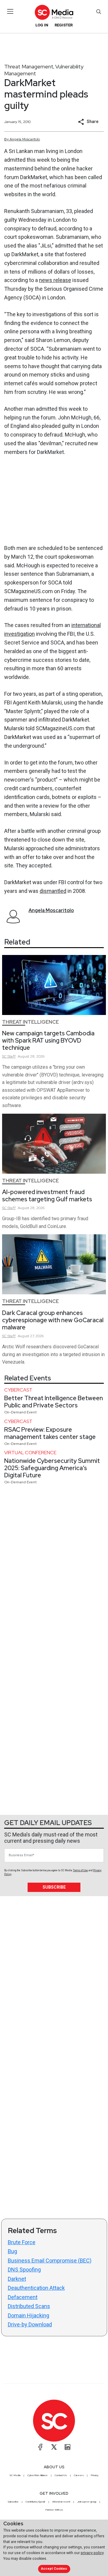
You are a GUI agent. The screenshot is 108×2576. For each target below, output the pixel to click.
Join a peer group (87, 2502)
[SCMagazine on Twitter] (54, 2447)
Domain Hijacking (28, 2315)
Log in (42, 25)
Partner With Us (54, 2510)
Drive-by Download (30, 2324)
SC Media (15, 2475)
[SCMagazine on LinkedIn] (67, 2447)
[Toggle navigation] (10, 11)
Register (64, 25)
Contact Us (61, 2475)
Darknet (17, 2279)
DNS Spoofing (24, 2270)
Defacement (23, 2297)
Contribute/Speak (35, 2502)
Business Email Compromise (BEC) (50, 2261)
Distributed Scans (29, 2306)
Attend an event (61, 2502)
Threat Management (29, 66)
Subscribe (54, 1887)
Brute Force (22, 2242)
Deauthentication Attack (36, 2288)
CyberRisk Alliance (37, 2475)
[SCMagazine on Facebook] (40, 2447)
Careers (79, 2475)
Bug (12, 2251)
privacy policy (92, 2553)
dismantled (53, 891)
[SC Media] (54, 12)
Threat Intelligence (30, 1022)
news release (55, 280)
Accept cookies (54, 2569)
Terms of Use (80, 1870)
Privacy (94, 2475)
